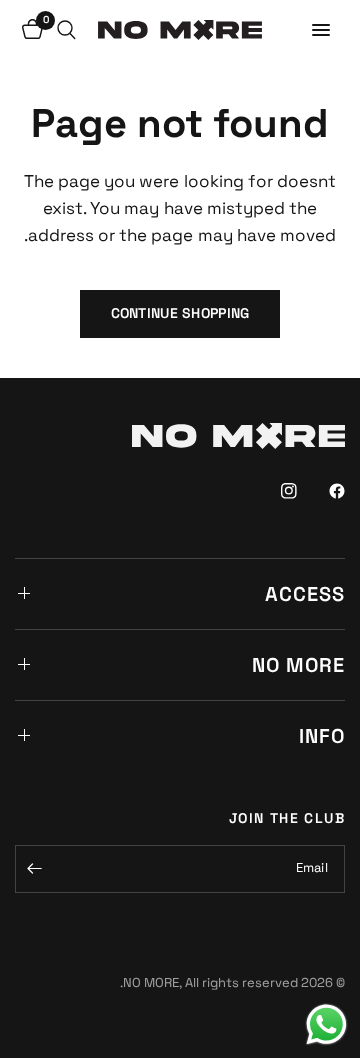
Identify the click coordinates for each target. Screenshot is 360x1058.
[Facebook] (323, 491)
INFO (322, 736)
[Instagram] (275, 491)
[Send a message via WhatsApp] (326, 1024)
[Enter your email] (35, 869)
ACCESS (305, 594)
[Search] (66, 30)
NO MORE (298, 665)
